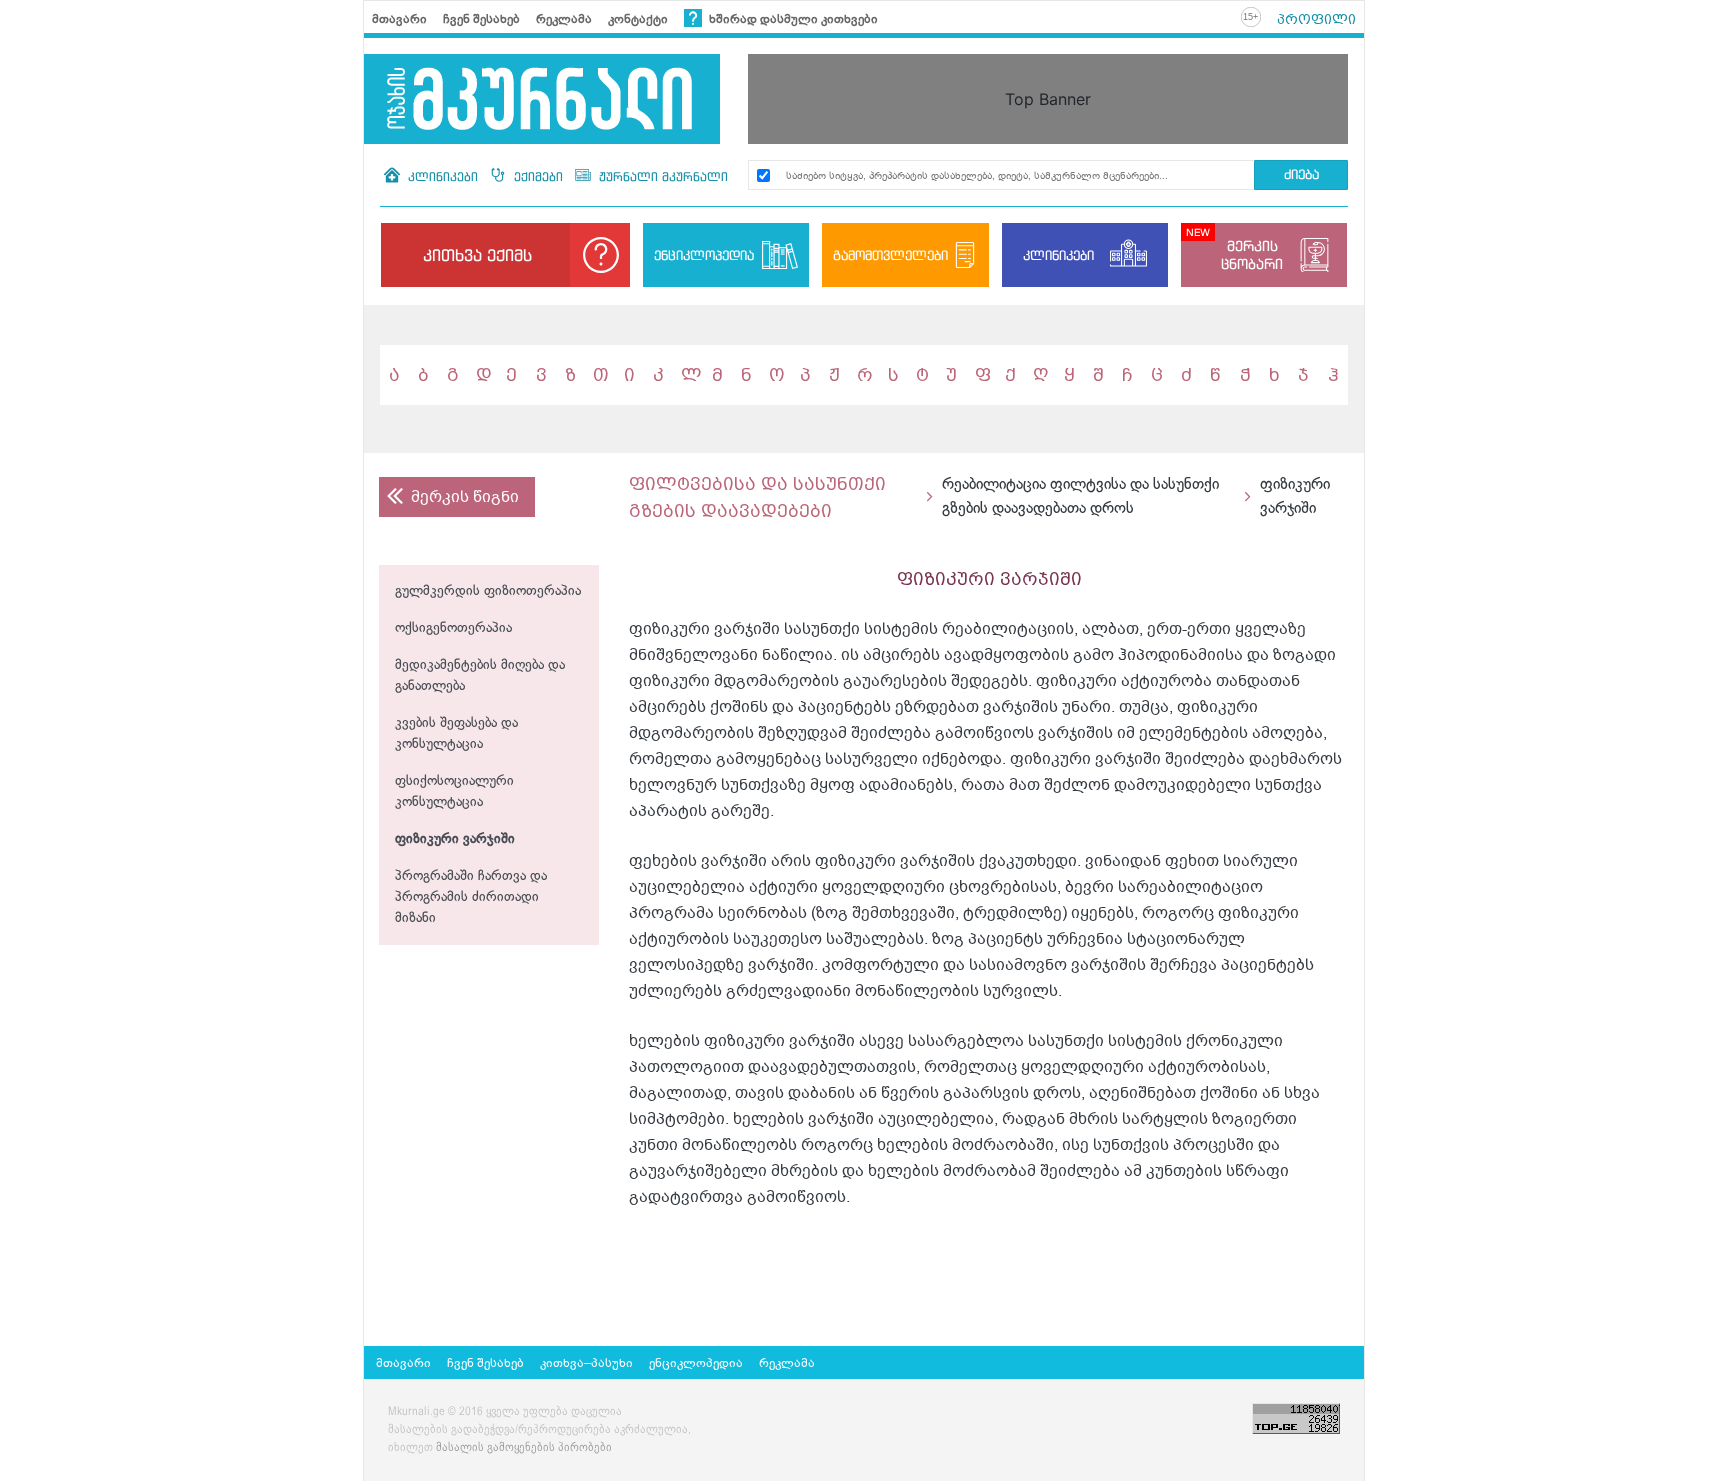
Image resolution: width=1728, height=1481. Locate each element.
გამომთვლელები (890, 255)
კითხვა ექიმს (477, 255)
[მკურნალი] (542, 99)
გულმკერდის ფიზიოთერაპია (488, 591)
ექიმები (538, 176)
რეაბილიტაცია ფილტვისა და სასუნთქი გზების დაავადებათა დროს (1080, 496)
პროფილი (1316, 19)
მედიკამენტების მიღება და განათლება (480, 676)
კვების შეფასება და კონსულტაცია (456, 734)
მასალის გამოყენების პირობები (524, 1448)
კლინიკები (443, 176)
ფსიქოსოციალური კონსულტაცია (454, 792)
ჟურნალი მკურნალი (661, 176)
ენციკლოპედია (704, 255)
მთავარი (399, 19)
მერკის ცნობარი (1252, 254)
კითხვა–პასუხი (586, 1363)
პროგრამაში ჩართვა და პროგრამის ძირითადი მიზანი (471, 897)
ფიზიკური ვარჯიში (455, 839)
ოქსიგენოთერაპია (453, 628)
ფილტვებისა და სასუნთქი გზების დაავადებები (757, 497)
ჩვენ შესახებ (481, 19)
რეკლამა (564, 19)
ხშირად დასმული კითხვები (792, 19)
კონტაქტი (638, 19)
